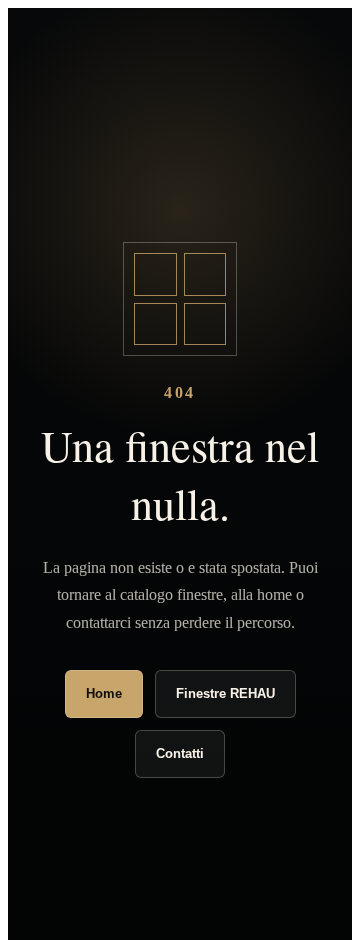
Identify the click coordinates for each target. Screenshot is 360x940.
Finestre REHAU (225, 693)
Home (104, 693)
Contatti (180, 753)
